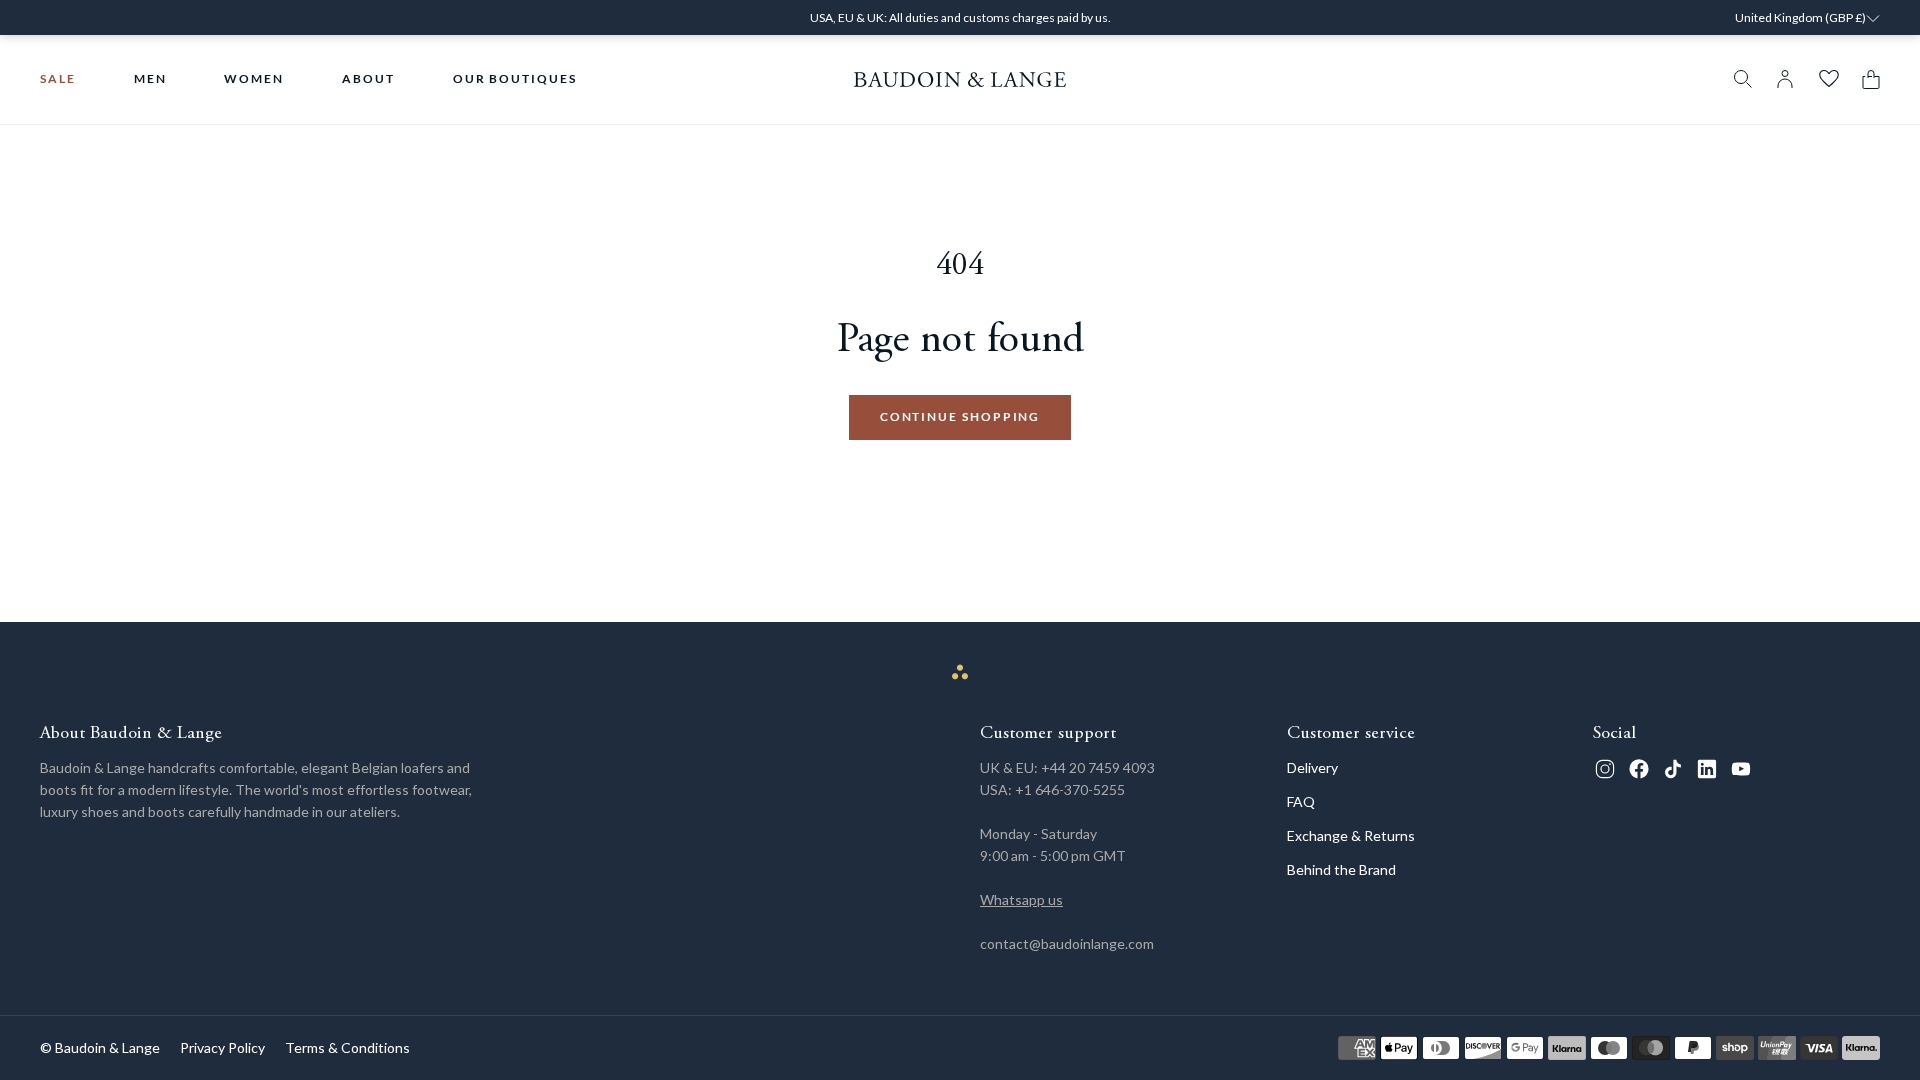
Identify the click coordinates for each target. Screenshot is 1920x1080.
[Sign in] (1785, 79)
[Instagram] (1605, 769)
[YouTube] (1741, 769)
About (368, 78)
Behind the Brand (1341, 869)
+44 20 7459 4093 (1098, 767)
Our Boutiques (515, 78)
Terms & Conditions (347, 1047)
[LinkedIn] (1707, 769)
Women (254, 78)
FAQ (1301, 801)
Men (150, 78)
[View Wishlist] (1829, 79)
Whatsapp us (1021, 899)
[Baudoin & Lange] (960, 79)
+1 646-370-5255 (1070, 789)
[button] (1866, 79)
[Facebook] (1639, 769)
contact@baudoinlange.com (1067, 943)
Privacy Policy (222, 1047)
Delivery (1312, 767)
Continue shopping (960, 416)
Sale (58, 78)
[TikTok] (1673, 769)
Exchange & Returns (1351, 835)
